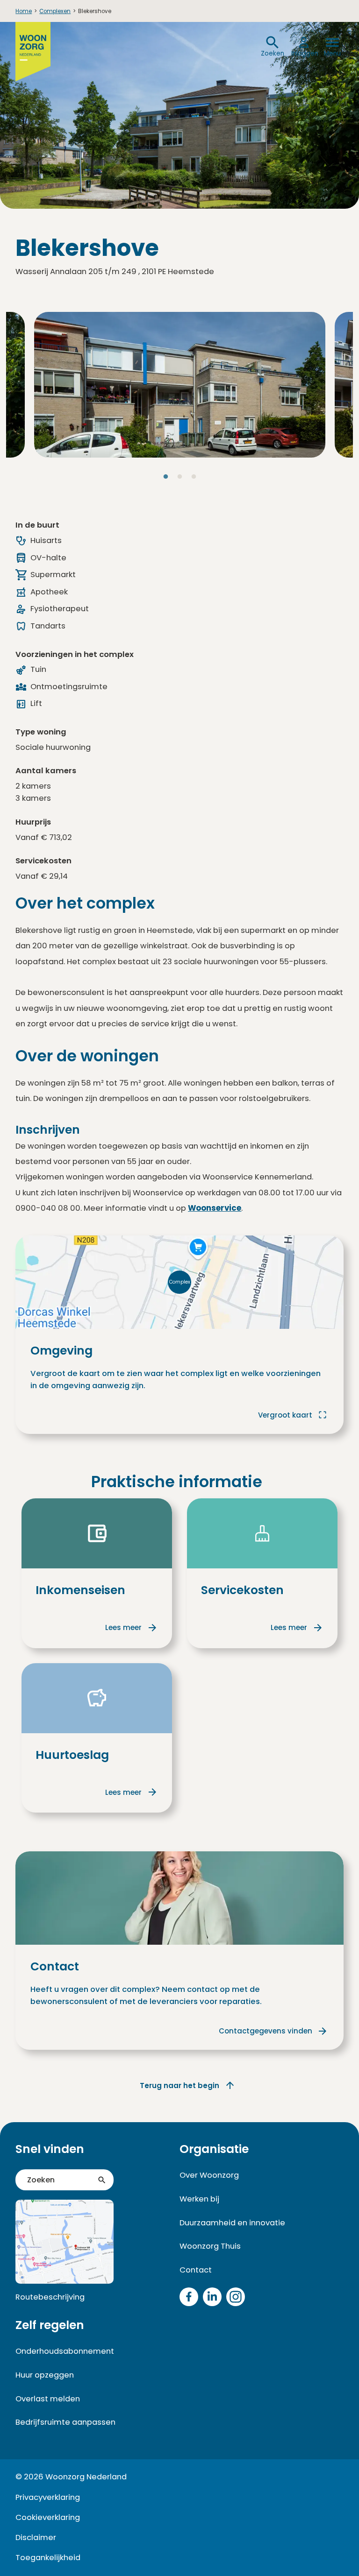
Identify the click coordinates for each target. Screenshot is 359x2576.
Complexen (55, 11)
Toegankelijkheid (48, 2558)
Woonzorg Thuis (210, 2246)
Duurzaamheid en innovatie (232, 2223)
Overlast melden (48, 2399)
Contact (196, 2270)
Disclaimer (36, 2537)
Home (24, 11)
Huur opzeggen (45, 2375)
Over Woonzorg (209, 2175)
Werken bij (199, 2199)
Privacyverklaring (48, 2497)
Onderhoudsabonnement (65, 2351)
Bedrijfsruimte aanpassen (65, 2422)
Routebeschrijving (50, 2297)
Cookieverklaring (48, 2517)
